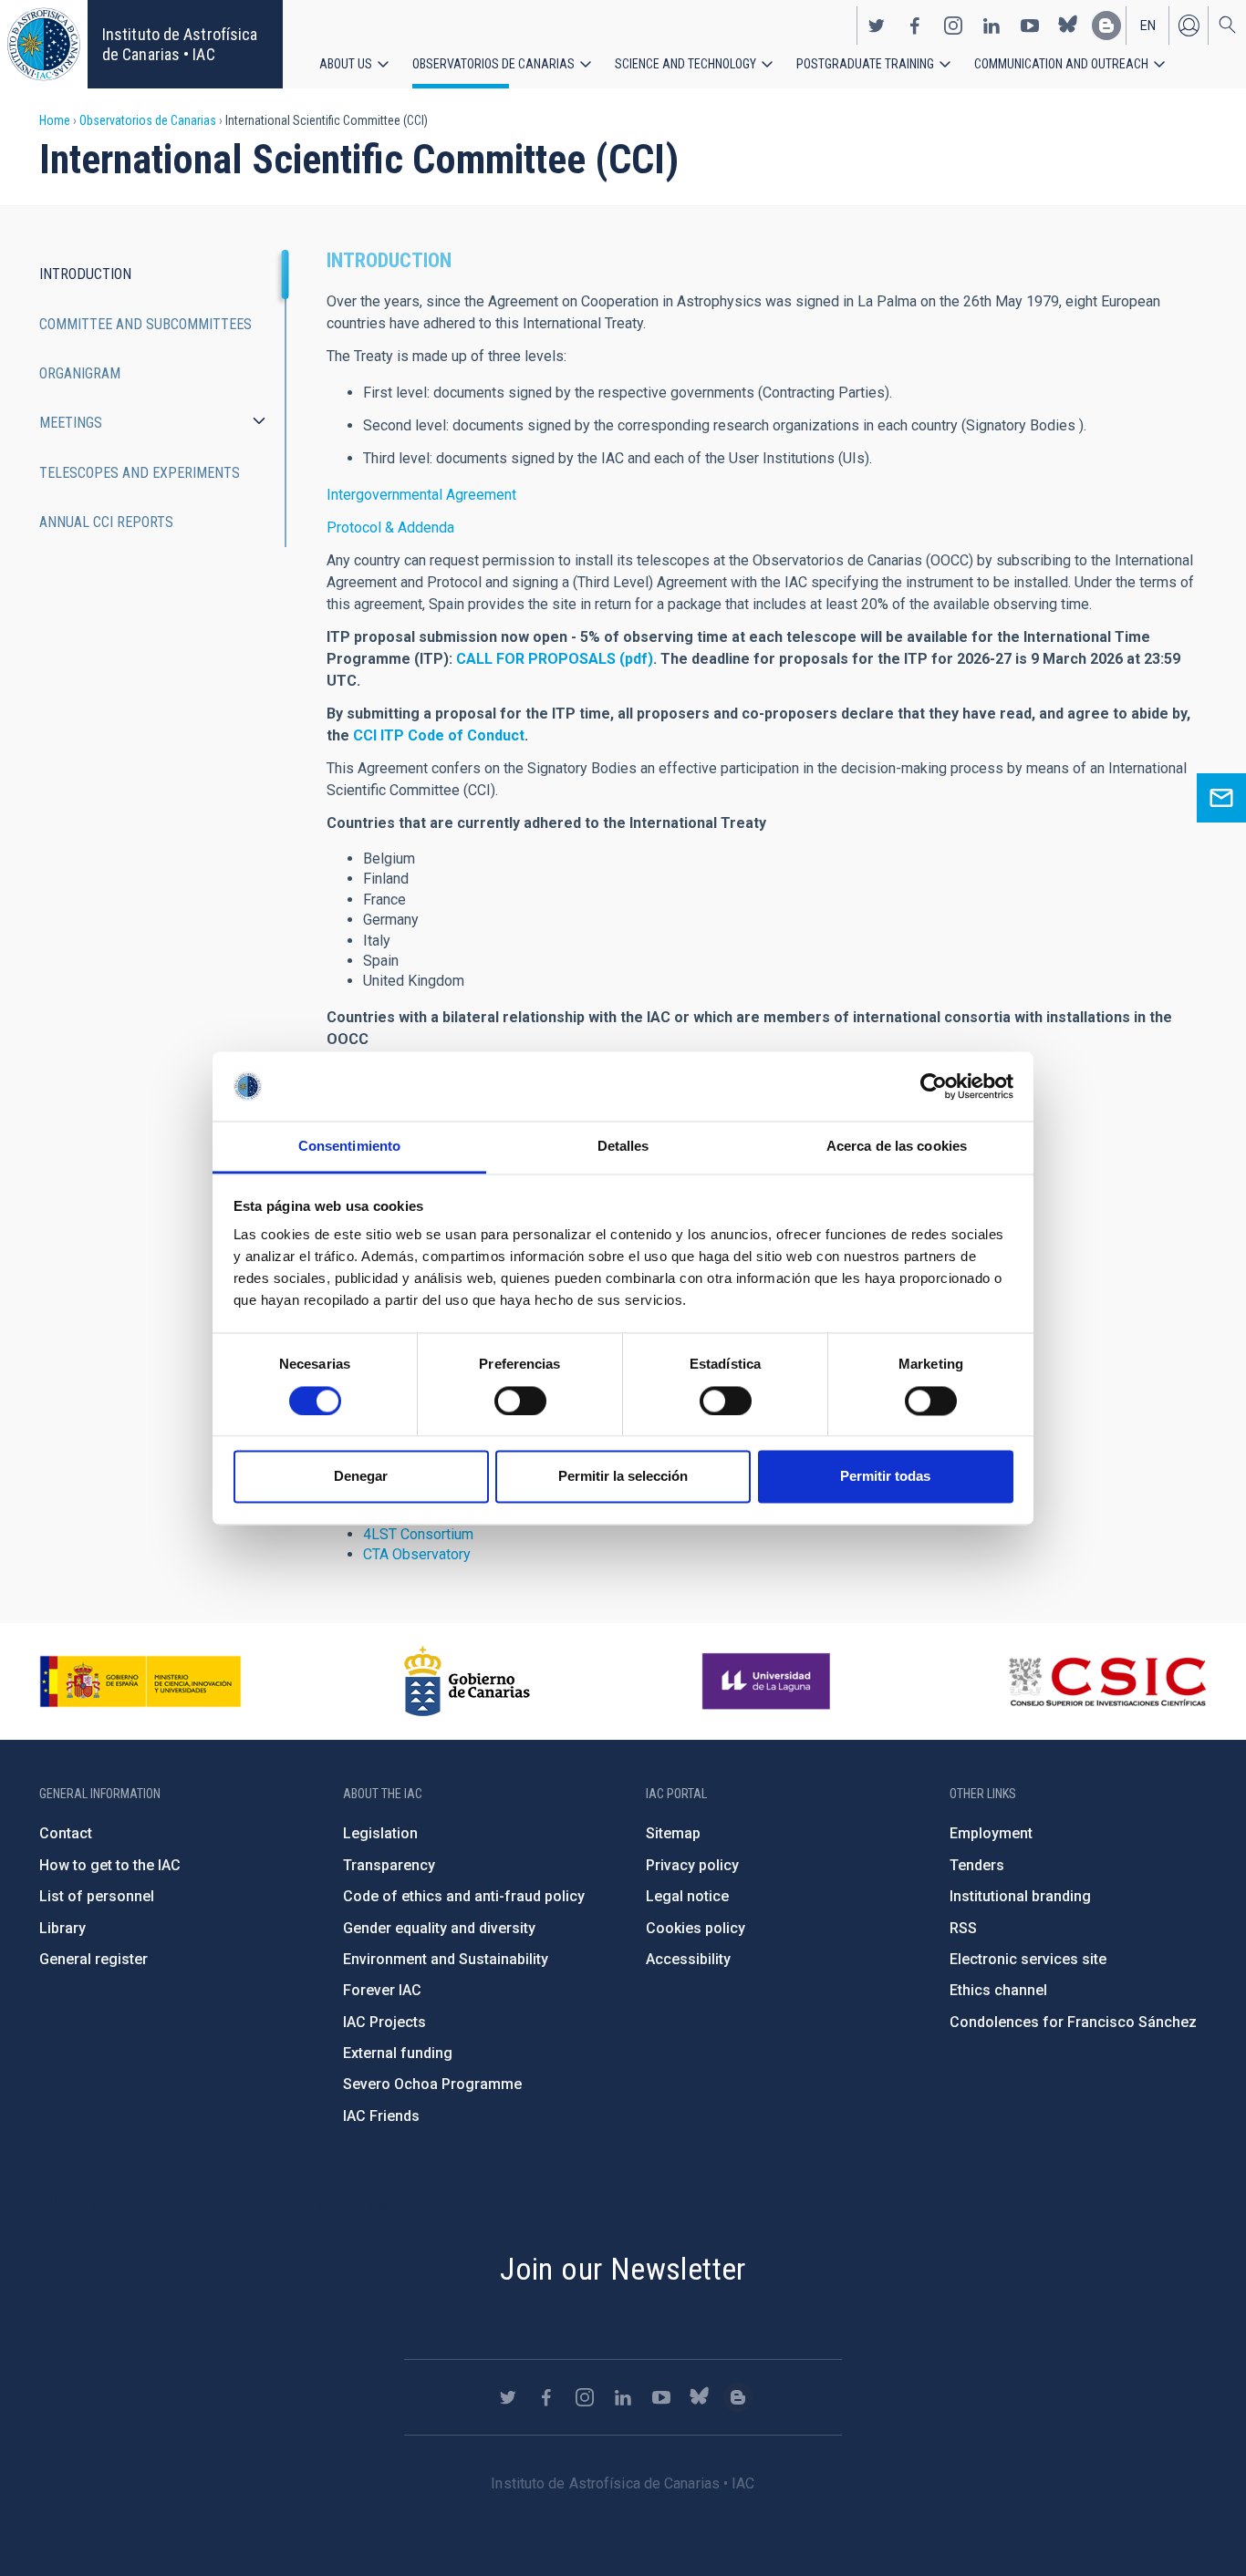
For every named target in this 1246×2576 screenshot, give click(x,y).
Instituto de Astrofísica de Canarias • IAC (180, 44)
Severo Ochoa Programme (432, 2084)
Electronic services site (1028, 1959)
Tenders (977, 1865)
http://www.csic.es (1107, 1681)
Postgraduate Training (865, 64)
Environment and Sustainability (446, 1959)
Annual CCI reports (106, 522)
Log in (1189, 26)
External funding (398, 2053)
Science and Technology (685, 64)
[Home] (44, 44)
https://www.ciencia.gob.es (140, 1681)
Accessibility (688, 1959)
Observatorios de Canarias (493, 64)
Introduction (85, 274)
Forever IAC (382, 1990)
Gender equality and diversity (439, 1928)
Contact (66, 1833)
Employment (991, 1833)
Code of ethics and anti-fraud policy (464, 1896)
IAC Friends (381, 2116)
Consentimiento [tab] (349, 1147)
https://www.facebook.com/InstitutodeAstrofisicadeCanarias (915, 26)
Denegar (361, 1477)
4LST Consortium (418, 1534)
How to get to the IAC (110, 1865)
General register (93, 1959)
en (1148, 26)
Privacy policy (692, 1865)
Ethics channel (998, 1990)
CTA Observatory (417, 1554)
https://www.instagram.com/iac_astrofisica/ (953, 26)
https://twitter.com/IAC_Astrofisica (877, 26)
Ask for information (1221, 798)
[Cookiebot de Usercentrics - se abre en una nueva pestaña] (934, 1086)
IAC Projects (384, 2022)
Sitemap (673, 1833)
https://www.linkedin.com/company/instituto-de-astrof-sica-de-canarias (992, 26)
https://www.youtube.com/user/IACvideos (1030, 26)
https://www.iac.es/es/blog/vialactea (1106, 26)
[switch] (520, 1401)
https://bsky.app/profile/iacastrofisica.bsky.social (1068, 26)
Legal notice (687, 1896)
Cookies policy (696, 1928)
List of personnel (97, 1896)
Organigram (80, 373)
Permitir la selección (623, 1477)
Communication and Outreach (1061, 64)
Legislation (380, 1833)
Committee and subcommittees (145, 324)
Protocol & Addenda (390, 528)
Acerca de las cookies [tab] (897, 1147)
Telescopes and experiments (140, 473)
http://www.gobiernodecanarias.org (467, 1681)
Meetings (71, 423)
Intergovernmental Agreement (421, 495)
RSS (963, 1928)
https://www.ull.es (768, 1681)
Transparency (389, 1865)
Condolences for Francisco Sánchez (1073, 2022)
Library (62, 1928)
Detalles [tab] (623, 1147)
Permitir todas (885, 1477)
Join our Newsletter (623, 2269)
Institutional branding (1020, 1896)
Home (55, 120)
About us (346, 64)
